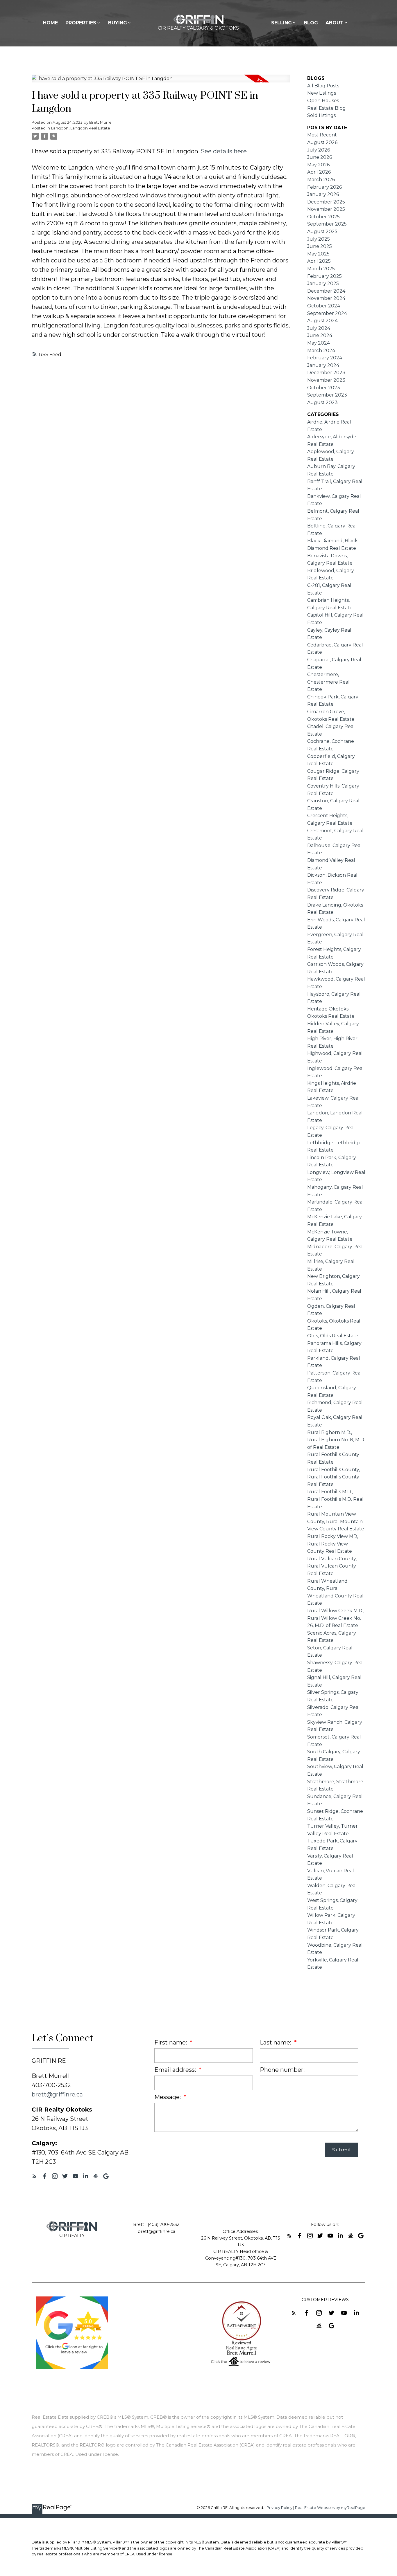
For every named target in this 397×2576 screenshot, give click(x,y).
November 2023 (326, 380)
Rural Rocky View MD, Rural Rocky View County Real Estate (333, 1544)
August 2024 (322, 321)
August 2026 (322, 142)
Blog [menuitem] (311, 23)
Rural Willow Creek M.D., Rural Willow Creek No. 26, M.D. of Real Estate (336, 1618)
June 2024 (320, 335)
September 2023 (327, 395)
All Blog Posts (323, 86)
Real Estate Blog (327, 108)
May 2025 (318, 254)
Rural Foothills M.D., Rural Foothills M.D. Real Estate (335, 1499)
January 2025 (323, 283)
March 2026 (321, 180)
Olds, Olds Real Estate (333, 1336)
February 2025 (324, 276)
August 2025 (322, 232)
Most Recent (322, 135)
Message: (168, 2097)
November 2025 (326, 209)
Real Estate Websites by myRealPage (330, 2508)
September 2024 (327, 313)
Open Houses (323, 101)
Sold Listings (321, 115)
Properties (81, 23)
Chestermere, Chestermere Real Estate (328, 682)
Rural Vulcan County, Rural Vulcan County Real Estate (332, 1566)
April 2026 (319, 172)
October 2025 (323, 217)
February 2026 (324, 187)
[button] (34, 2176)
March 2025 (321, 269)
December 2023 (326, 373)
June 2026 (320, 157)
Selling (281, 23)
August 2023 (322, 402)
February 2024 (325, 358)
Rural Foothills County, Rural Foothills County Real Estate (333, 1477)
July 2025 (319, 239)
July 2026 (319, 150)
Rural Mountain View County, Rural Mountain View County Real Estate (336, 1521)
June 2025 (320, 246)
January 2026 (323, 194)
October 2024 (324, 306)
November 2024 (326, 298)
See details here (224, 151)
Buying (118, 23)
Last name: (276, 2042)
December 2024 (326, 291)
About (335, 23)
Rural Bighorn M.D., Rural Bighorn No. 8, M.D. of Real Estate (336, 1440)
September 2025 (327, 224)
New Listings (322, 93)
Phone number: (282, 2070)
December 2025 (326, 202)
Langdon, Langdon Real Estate (81, 128)
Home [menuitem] (50, 23)
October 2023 (324, 388)
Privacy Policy (279, 2508)
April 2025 (319, 261)
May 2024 (319, 343)
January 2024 (323, 365)
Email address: (176, 2070)
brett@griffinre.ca (57, 2094)
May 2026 (318, 165)
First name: (171, 2042)
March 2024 (321, 351)
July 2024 (319, 328)
